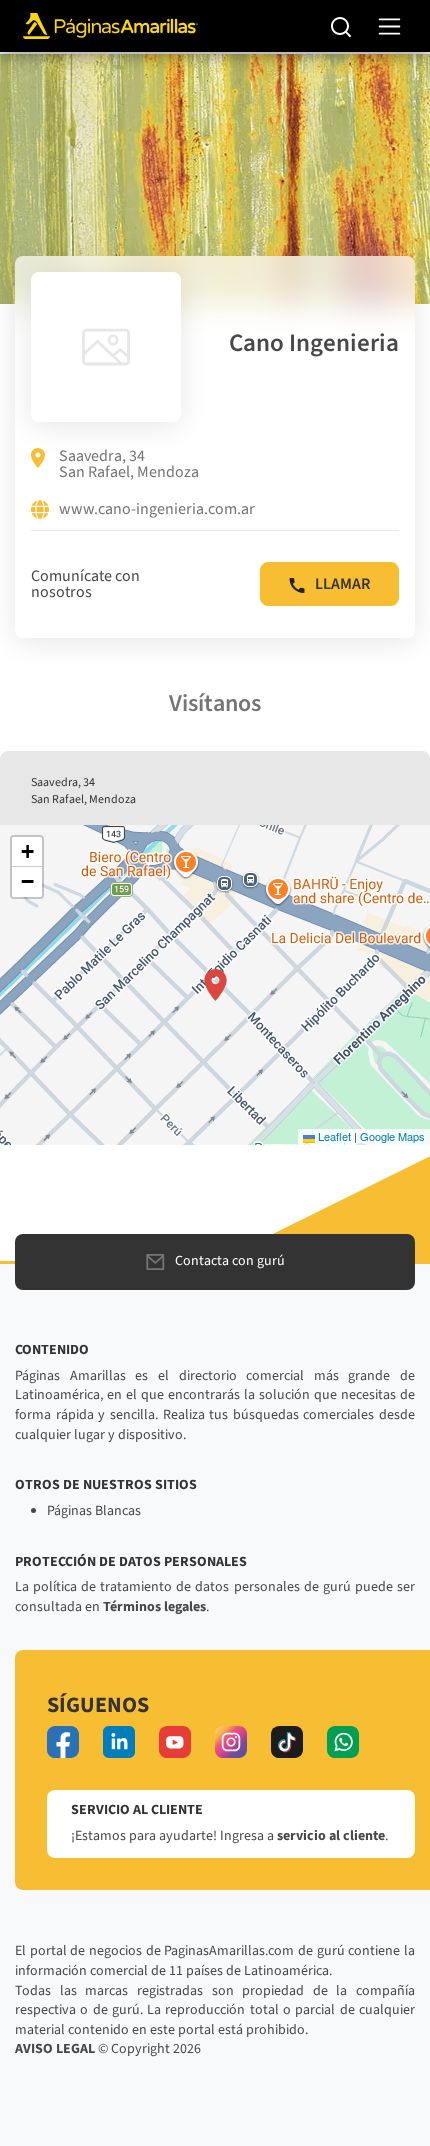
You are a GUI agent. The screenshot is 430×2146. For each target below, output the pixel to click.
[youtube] (175, 1742)
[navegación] (389, 26)
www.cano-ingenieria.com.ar (157, 510)
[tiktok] (287, 1742)
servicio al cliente (331, 1836)
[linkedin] (119, 1742)
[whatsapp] (343, 1742)
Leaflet (333, 1136)
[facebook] (63, 1742)
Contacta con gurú (230, 1261)
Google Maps (392, 1136)
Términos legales (154, 1607)
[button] (215, 985)
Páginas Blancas (94, 1511)
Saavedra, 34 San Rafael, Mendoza (129, 464)
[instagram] (231, 1742)
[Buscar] (341, 26)
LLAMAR (342, 584)
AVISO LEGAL (55, 2049)
